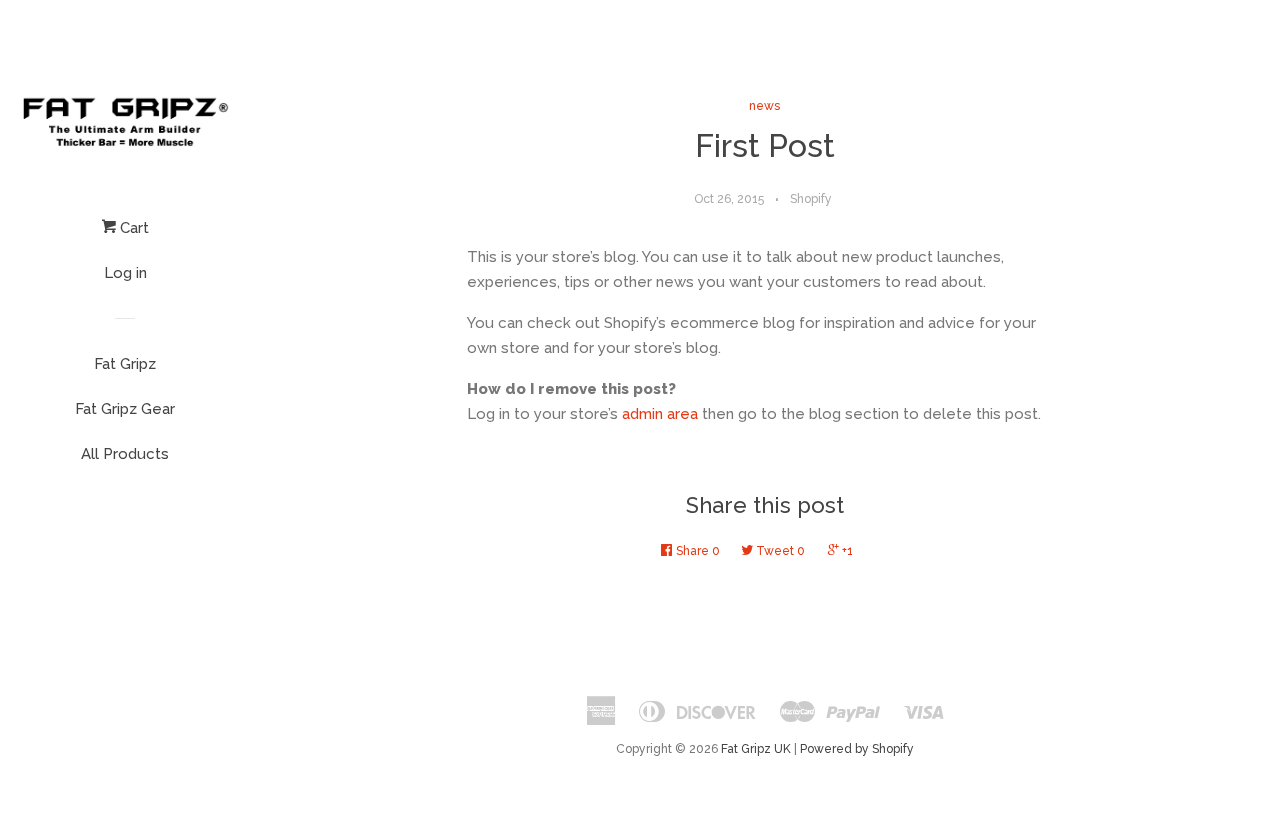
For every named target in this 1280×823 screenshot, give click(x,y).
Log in (125, 273)
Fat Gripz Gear (125, 409)
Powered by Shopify (857, 749)
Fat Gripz (125, 364)
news (764, 106)
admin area (660, 414)
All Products (125, 454)
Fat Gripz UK (756, 749)
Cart (132, 228)
